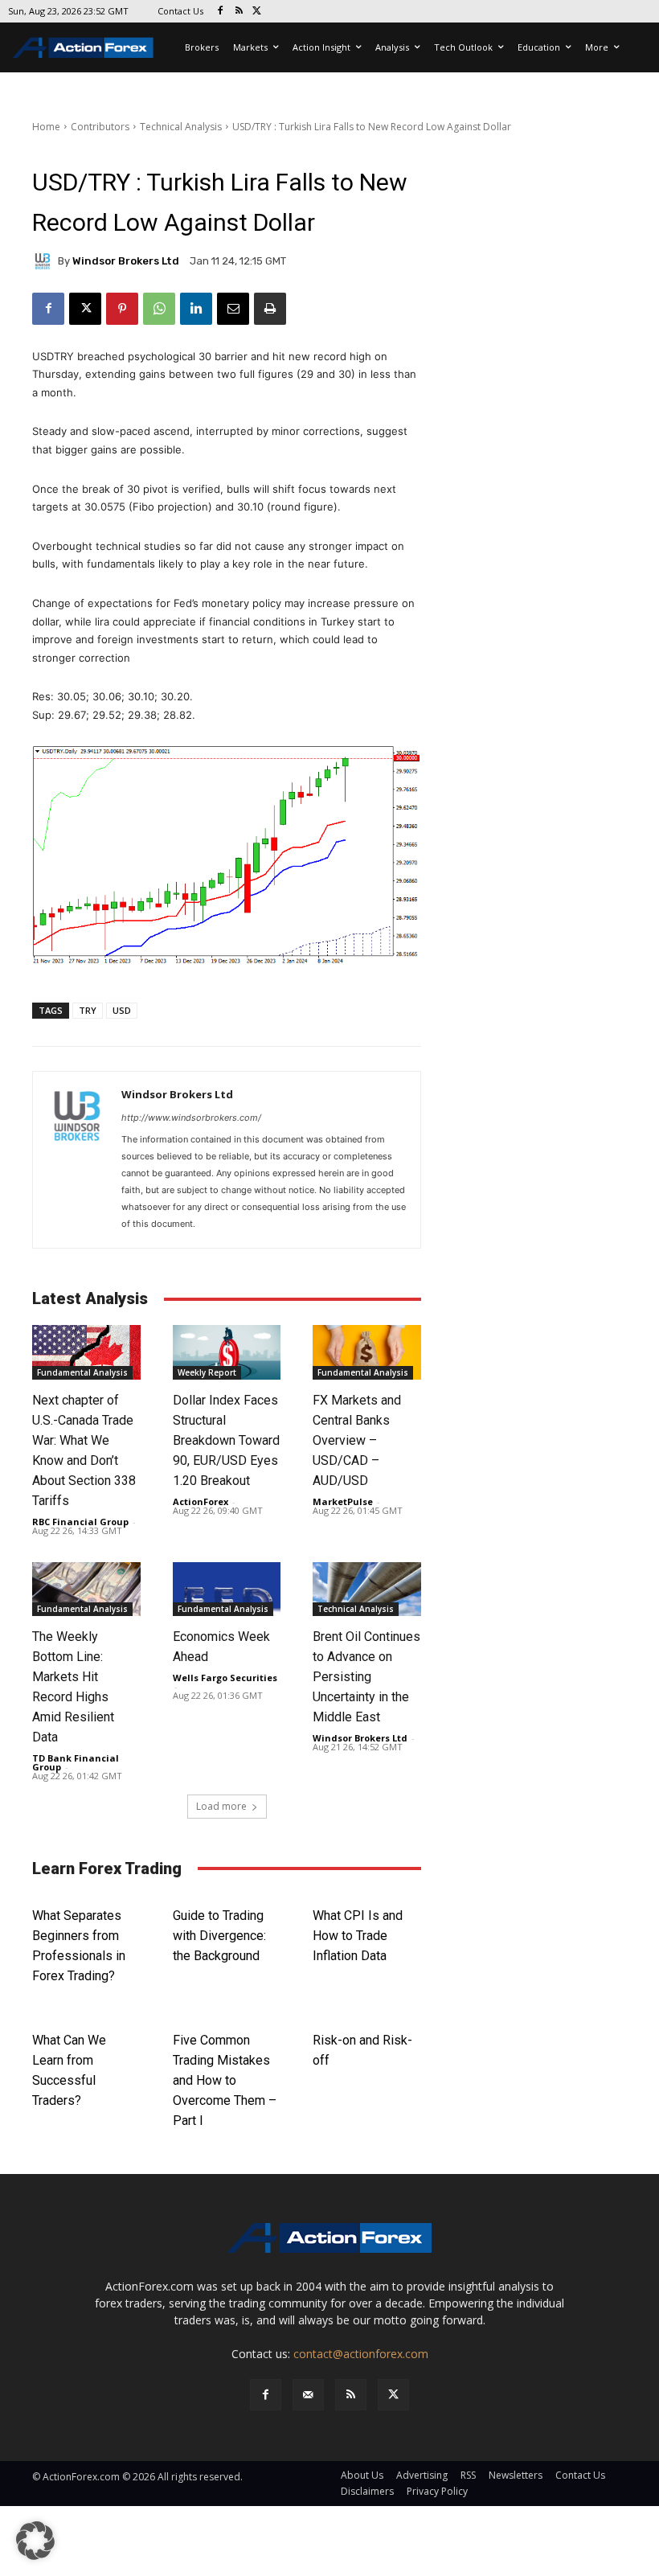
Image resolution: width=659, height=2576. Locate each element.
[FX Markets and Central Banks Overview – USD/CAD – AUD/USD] (367, 1352)
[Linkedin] (196, 309)
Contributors (100, 127)
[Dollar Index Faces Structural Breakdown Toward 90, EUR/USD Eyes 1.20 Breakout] (227, 1352)
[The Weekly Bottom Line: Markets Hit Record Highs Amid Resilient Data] (86, 1589)
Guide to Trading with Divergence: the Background (219, 1936)
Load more (221, 1806)
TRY (88, 1010)
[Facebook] (221, 12)
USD (122, 1010)
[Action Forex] (83, 47)
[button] (35, 2541)
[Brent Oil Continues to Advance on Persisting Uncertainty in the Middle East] (367, 1589)
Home (46, 127)
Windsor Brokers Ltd (126, 261)
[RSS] (239, 12)
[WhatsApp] (159, 309)
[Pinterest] (122, 309)
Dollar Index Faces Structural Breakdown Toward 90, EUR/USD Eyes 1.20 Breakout (226, 1440)
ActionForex (201, 1501)
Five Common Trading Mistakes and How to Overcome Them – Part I (225, 2080)
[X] (258, 12)
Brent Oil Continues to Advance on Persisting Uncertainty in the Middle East (366, 1677)
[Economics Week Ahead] (227, 1589)
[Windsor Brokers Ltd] (45, 261)
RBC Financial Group (80, 1522)
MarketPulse (343, 1501)
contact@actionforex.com (361, 2354)
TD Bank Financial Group (76, 1762)
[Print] (270, 309)
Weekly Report (207, 1372)
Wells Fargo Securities (225, 1678)
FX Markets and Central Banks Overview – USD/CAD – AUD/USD (357, 1440)
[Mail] (308, 2395)
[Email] (233, 309)
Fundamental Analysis (82, 1372)
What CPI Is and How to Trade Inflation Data (358, 1936)
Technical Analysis (181, 127)
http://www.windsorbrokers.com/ (191, 1118)
